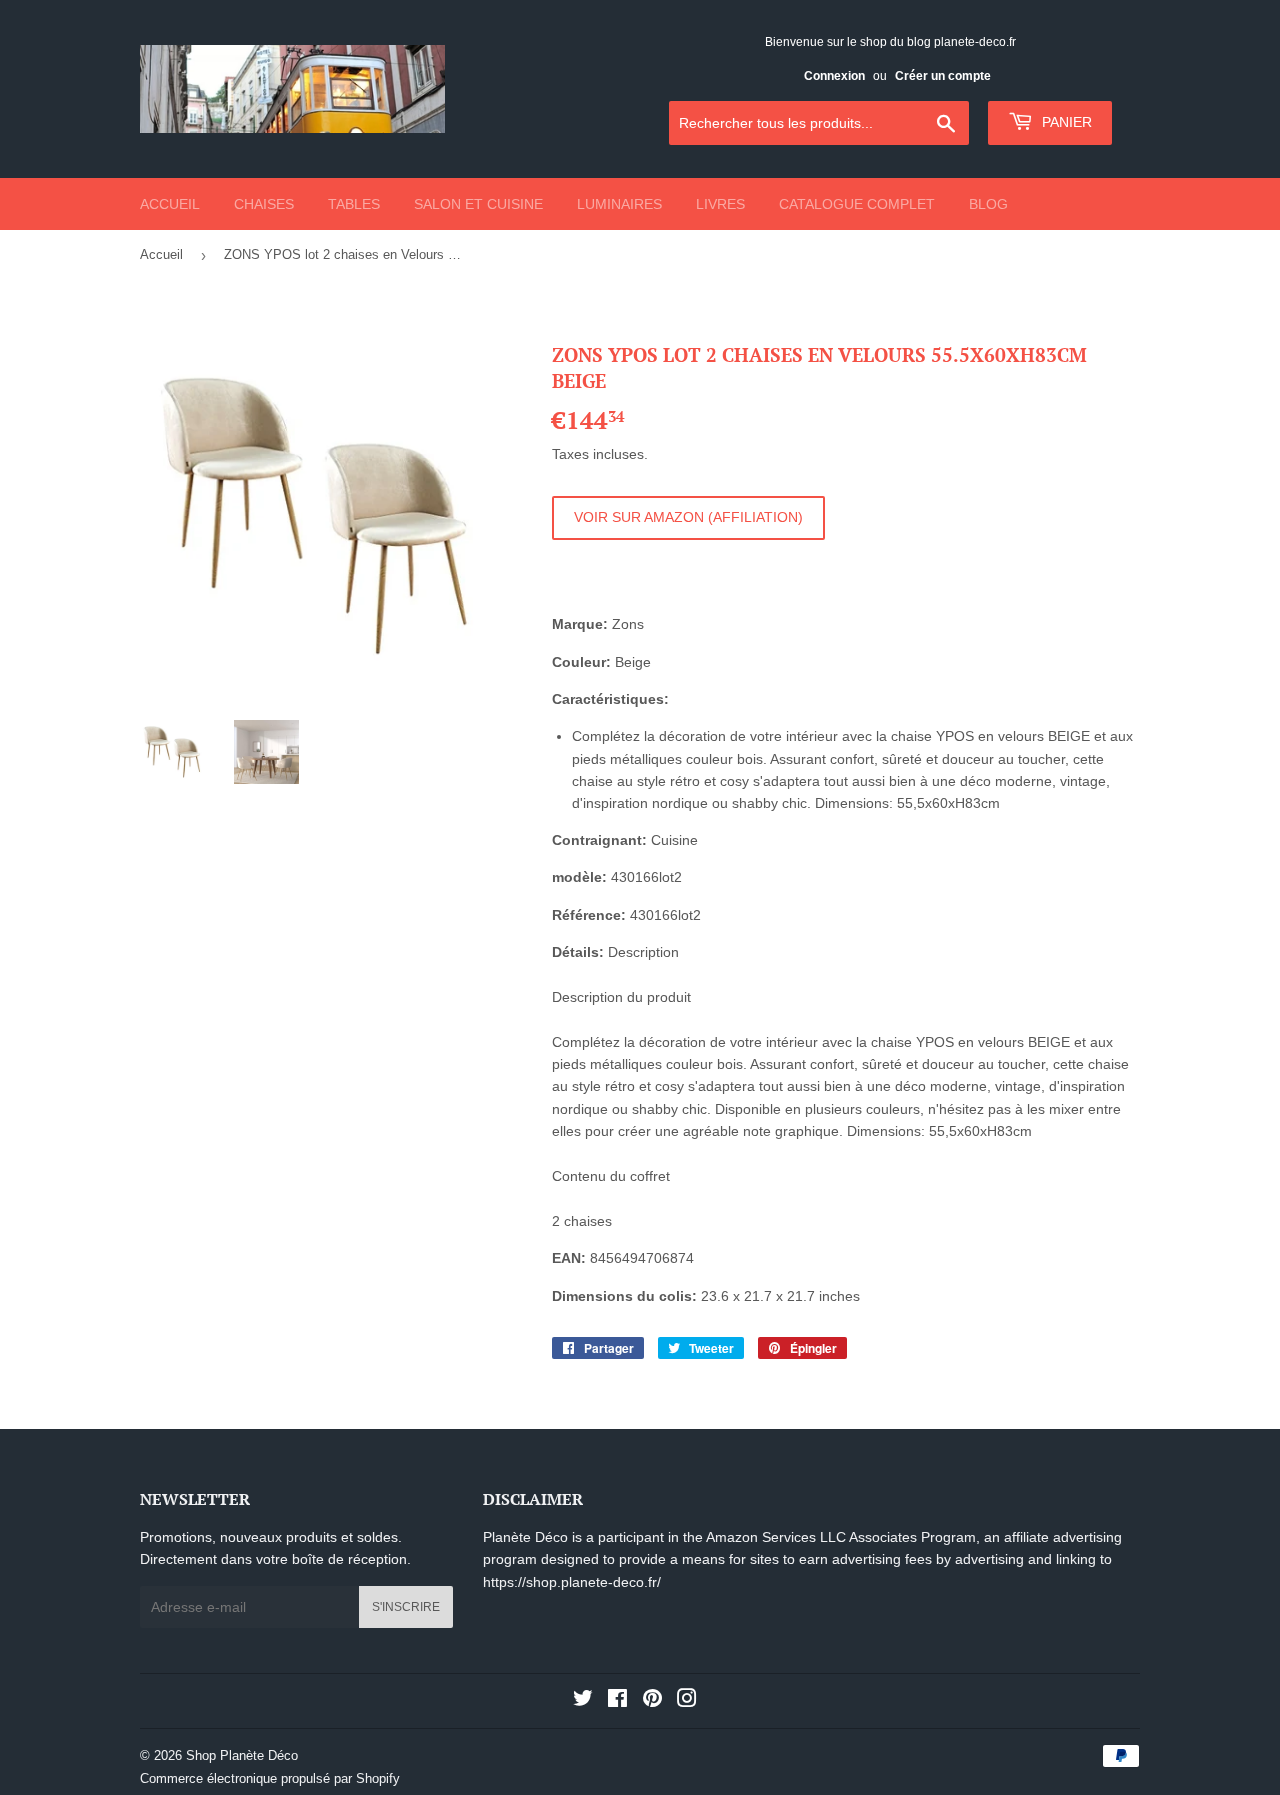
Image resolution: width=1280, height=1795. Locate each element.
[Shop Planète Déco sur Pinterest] (652, 1701)
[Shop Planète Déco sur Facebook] (617, 1701)
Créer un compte (943, 76)
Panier (1065, 122)
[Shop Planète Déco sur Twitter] (583, 1701)
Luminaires (619, 204)
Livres (720, 204)
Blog (988, 204)
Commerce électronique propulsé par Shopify (270, 1778)
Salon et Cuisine (478, 204)
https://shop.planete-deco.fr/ (572, 1582)
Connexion (834, 76)
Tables (354, 204)
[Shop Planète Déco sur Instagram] (687, 1701)
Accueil (170, 204)
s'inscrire (406, 1607)
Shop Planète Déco (242, 1755)
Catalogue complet (857, 204)
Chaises (264, 204)
